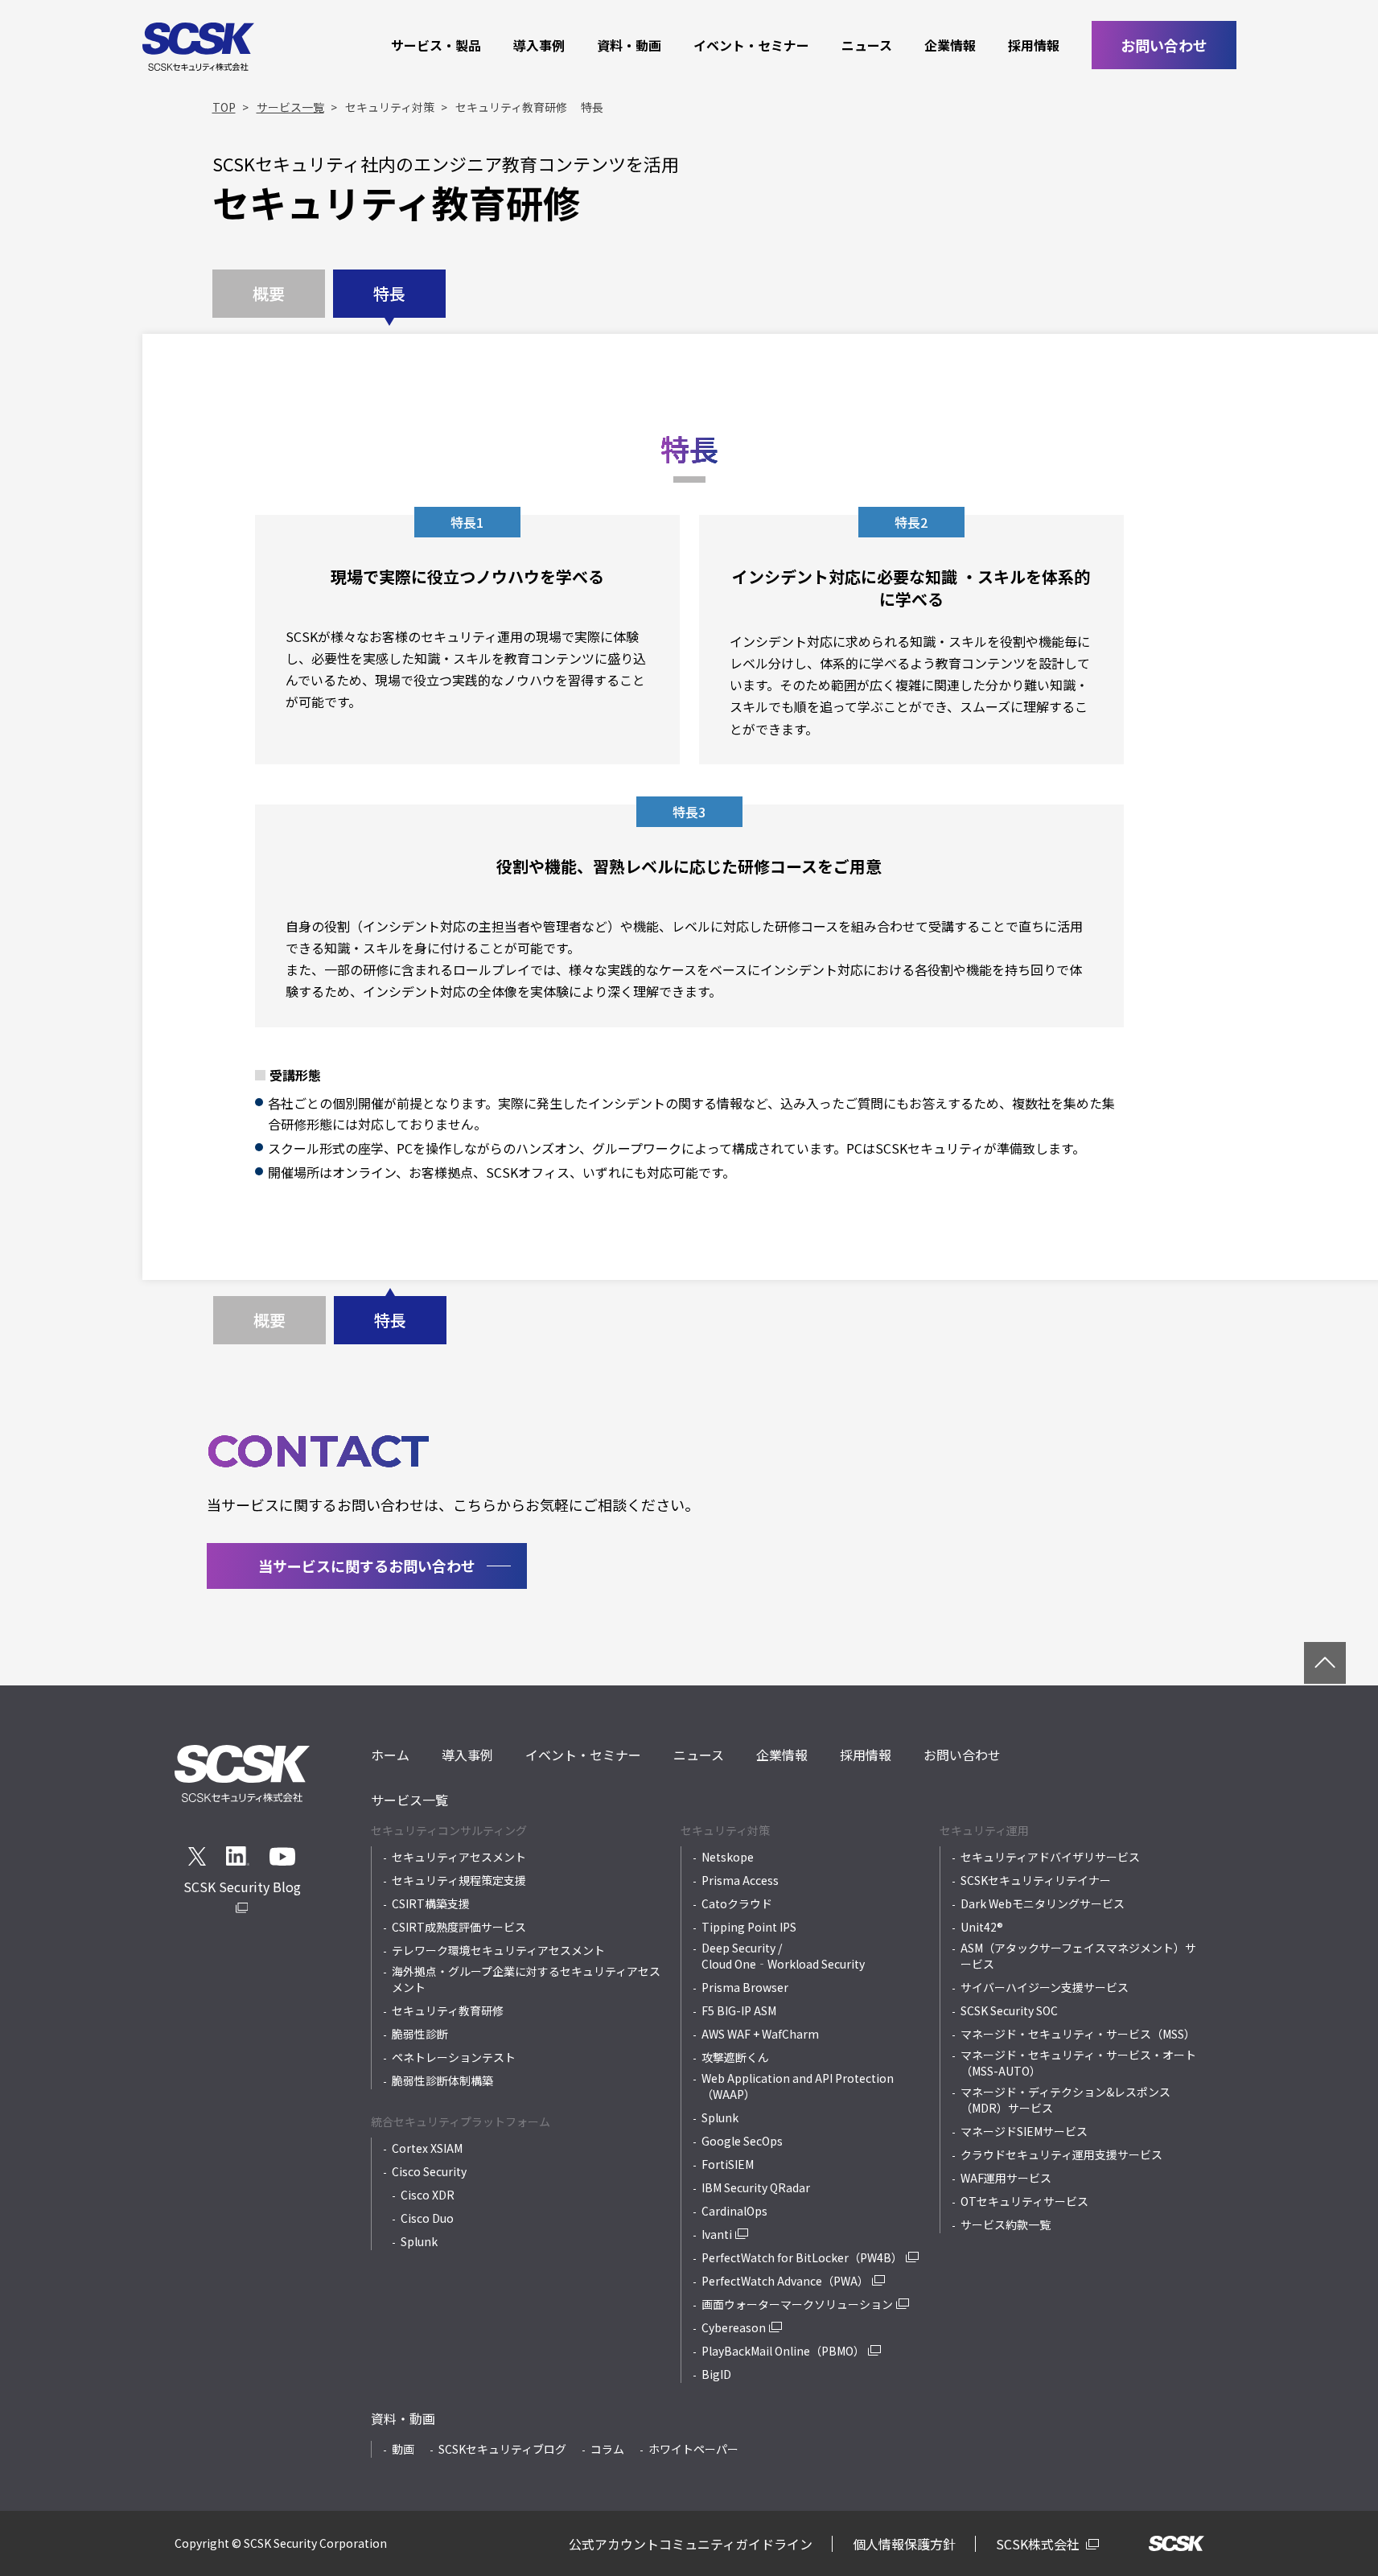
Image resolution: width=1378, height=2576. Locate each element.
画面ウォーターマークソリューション (797, 2304)
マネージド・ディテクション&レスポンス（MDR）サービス (1065, 2100)
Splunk (419, 2241)
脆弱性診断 (420, 2034)
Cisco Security (429, 2171)
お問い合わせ (1164, 45)
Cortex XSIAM (427, 2148)
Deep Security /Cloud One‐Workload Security (783, 1956)
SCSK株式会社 (1039, 2544)
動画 (403, 2449)
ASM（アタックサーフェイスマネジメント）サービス (1078, 1956)
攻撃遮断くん (735, 2057)
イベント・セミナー (751, 45)
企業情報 (950, 45)
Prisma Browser (745, 1987)
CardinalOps (734, 2211)
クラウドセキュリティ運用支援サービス (1061, 2154)
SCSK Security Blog (242, 1887)
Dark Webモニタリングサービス (1043, 1903)
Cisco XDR (428, 2195)
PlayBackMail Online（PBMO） (783, 2351)
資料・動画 (629, 45)
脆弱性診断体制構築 (442, 2080)
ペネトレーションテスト (454, 2057)
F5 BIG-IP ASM (739, 2010)
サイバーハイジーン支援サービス (1045, 1987)
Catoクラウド (737, 1903)
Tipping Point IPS (749, 1927)
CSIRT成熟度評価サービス (459, 1927)
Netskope (728, 1857)
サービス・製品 (436, 45)
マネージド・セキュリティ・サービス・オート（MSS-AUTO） (1078, 2063)
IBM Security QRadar (756, 2187)
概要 (269, 293)
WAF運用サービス (1006, 2178)
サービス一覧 (409, 1800)
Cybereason (734, 2327)
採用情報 (1034, 45)
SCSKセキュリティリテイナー (1036, 1880)
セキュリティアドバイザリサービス (1050, 1857)
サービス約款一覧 (1006, 2224)
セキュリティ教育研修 (448, 2010)
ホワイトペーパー (693, 2449)
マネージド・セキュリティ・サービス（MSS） (1078, 2034)
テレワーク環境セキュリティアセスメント (498, 1950)
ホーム (390, 1755)
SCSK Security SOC (1009, 2010)
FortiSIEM (728, 2164)
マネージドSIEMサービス (1024, 2131)
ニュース (867, 45)
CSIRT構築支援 (431, 1903)
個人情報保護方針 (904, 2544)
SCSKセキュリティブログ (502, 2449)
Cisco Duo (427, 2218)
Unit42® (982, 1927)
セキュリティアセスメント (459, 1857)
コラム (607, 2449)
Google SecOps (742, 2141)
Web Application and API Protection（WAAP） (798, 2086)
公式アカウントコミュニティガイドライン (691, 2544)
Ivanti (717, 2234)
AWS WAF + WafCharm (760, 2034)
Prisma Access (740, 1880)
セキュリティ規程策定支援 (459, 1880)
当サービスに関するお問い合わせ (367, 1566)
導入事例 (539, 45)
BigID (716, 2374)
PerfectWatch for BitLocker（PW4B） (802, 2257)
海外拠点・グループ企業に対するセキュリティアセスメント (526, 1979)
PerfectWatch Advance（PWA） (785, 2281)
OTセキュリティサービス (1024, 2201)
